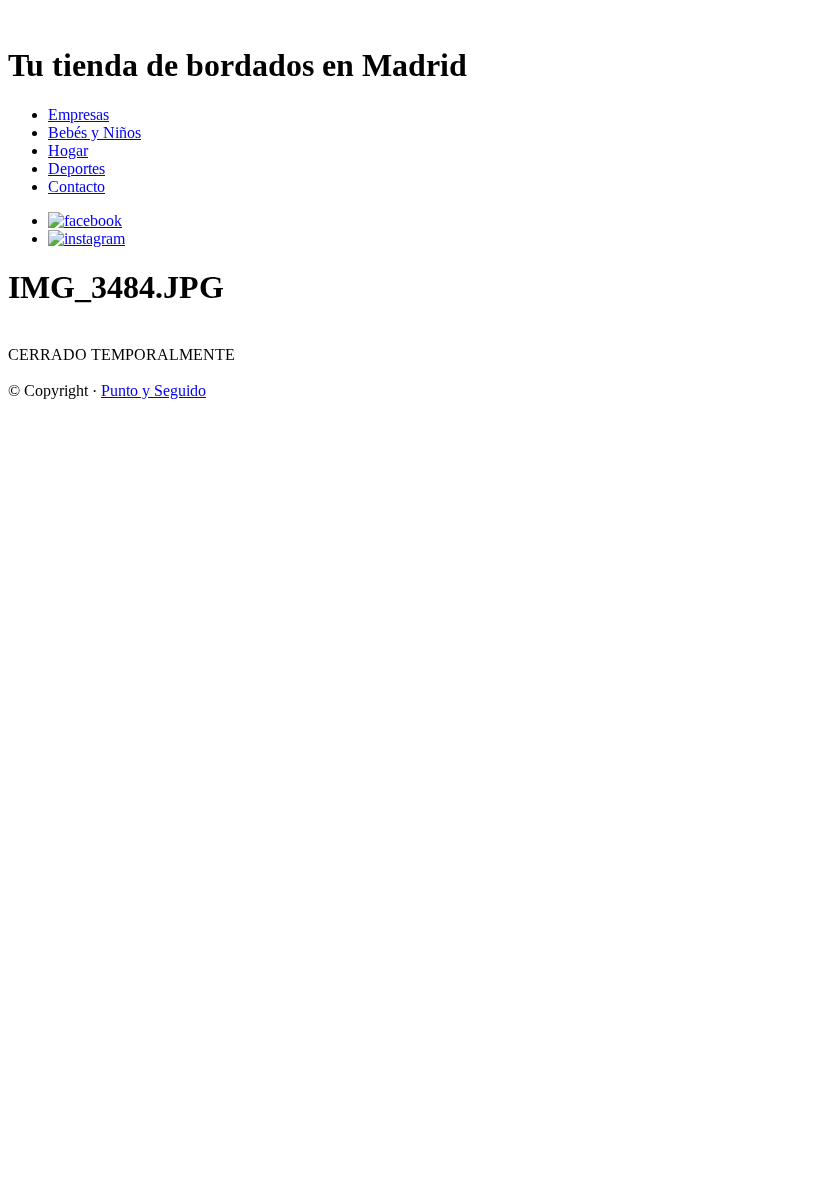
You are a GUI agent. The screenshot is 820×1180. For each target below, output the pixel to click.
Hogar (68, 150)
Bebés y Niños (94, 132)
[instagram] (86, 238)
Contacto (76, 186)
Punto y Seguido (153, 390)
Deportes (76, 168)
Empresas (78, 114)
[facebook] (85, 220)
